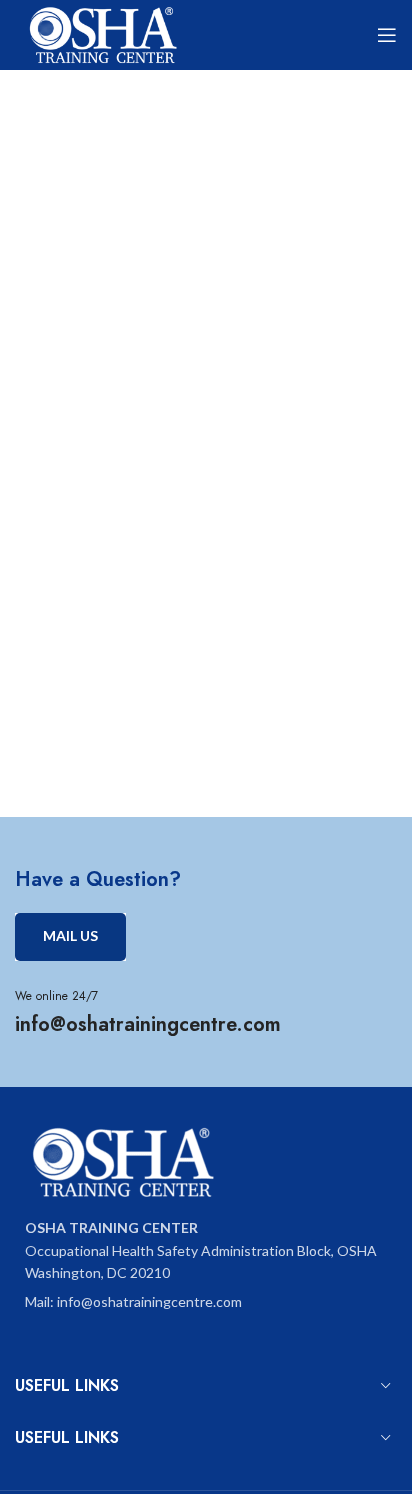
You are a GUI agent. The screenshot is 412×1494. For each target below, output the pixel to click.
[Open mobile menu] (387, 35)
